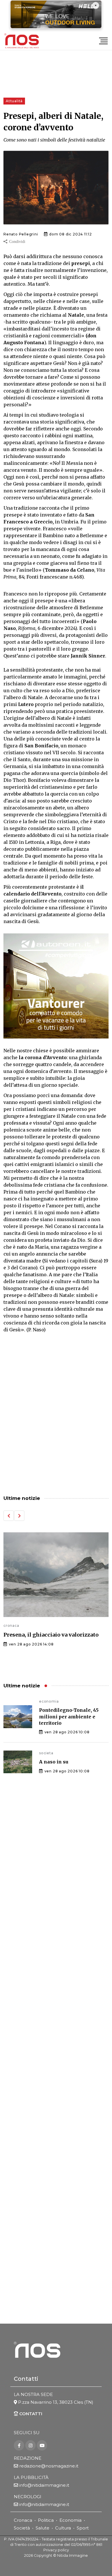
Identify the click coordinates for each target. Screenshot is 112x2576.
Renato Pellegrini (21, 234)
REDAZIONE (28, 2458)
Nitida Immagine (73, 2555)
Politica (46, 2520)
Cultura (63, 2528)
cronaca (55, 1643)
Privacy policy (56, 2550)
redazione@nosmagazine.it (49, 2466)
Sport (83, 2528)
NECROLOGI (28, 2497)
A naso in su (54, 1762)
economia (49, 1701)
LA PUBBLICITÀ (31, 2477)
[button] (9, 1516)
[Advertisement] (56, 1425)
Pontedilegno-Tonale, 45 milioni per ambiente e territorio (69, 1717)
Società (22, 2528)
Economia (71, 2520)
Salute (43, 2528)
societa (46, 1753)
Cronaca (23, 2520)
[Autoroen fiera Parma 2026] (56, 986)
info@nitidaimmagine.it (44, 2485)
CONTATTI (30, 2414)
